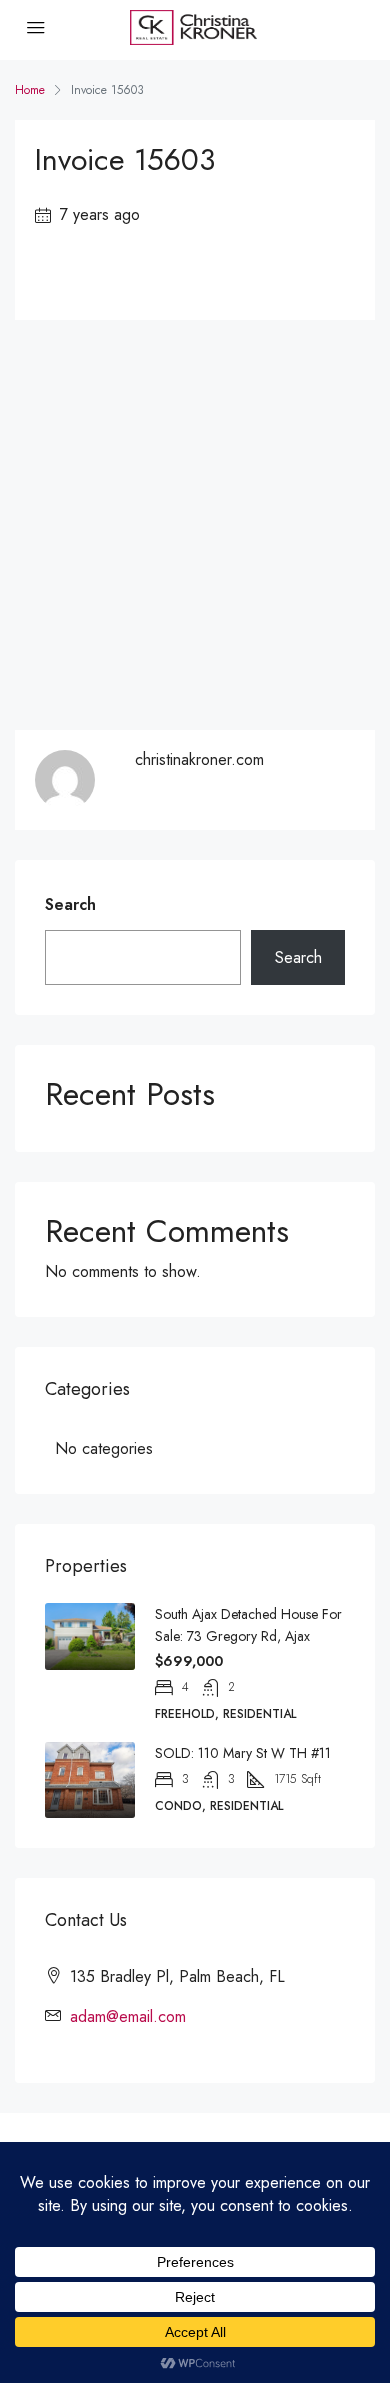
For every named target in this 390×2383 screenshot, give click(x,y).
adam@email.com (128, 2016)
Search (70, 904)
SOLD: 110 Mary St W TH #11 (243, 1753)
